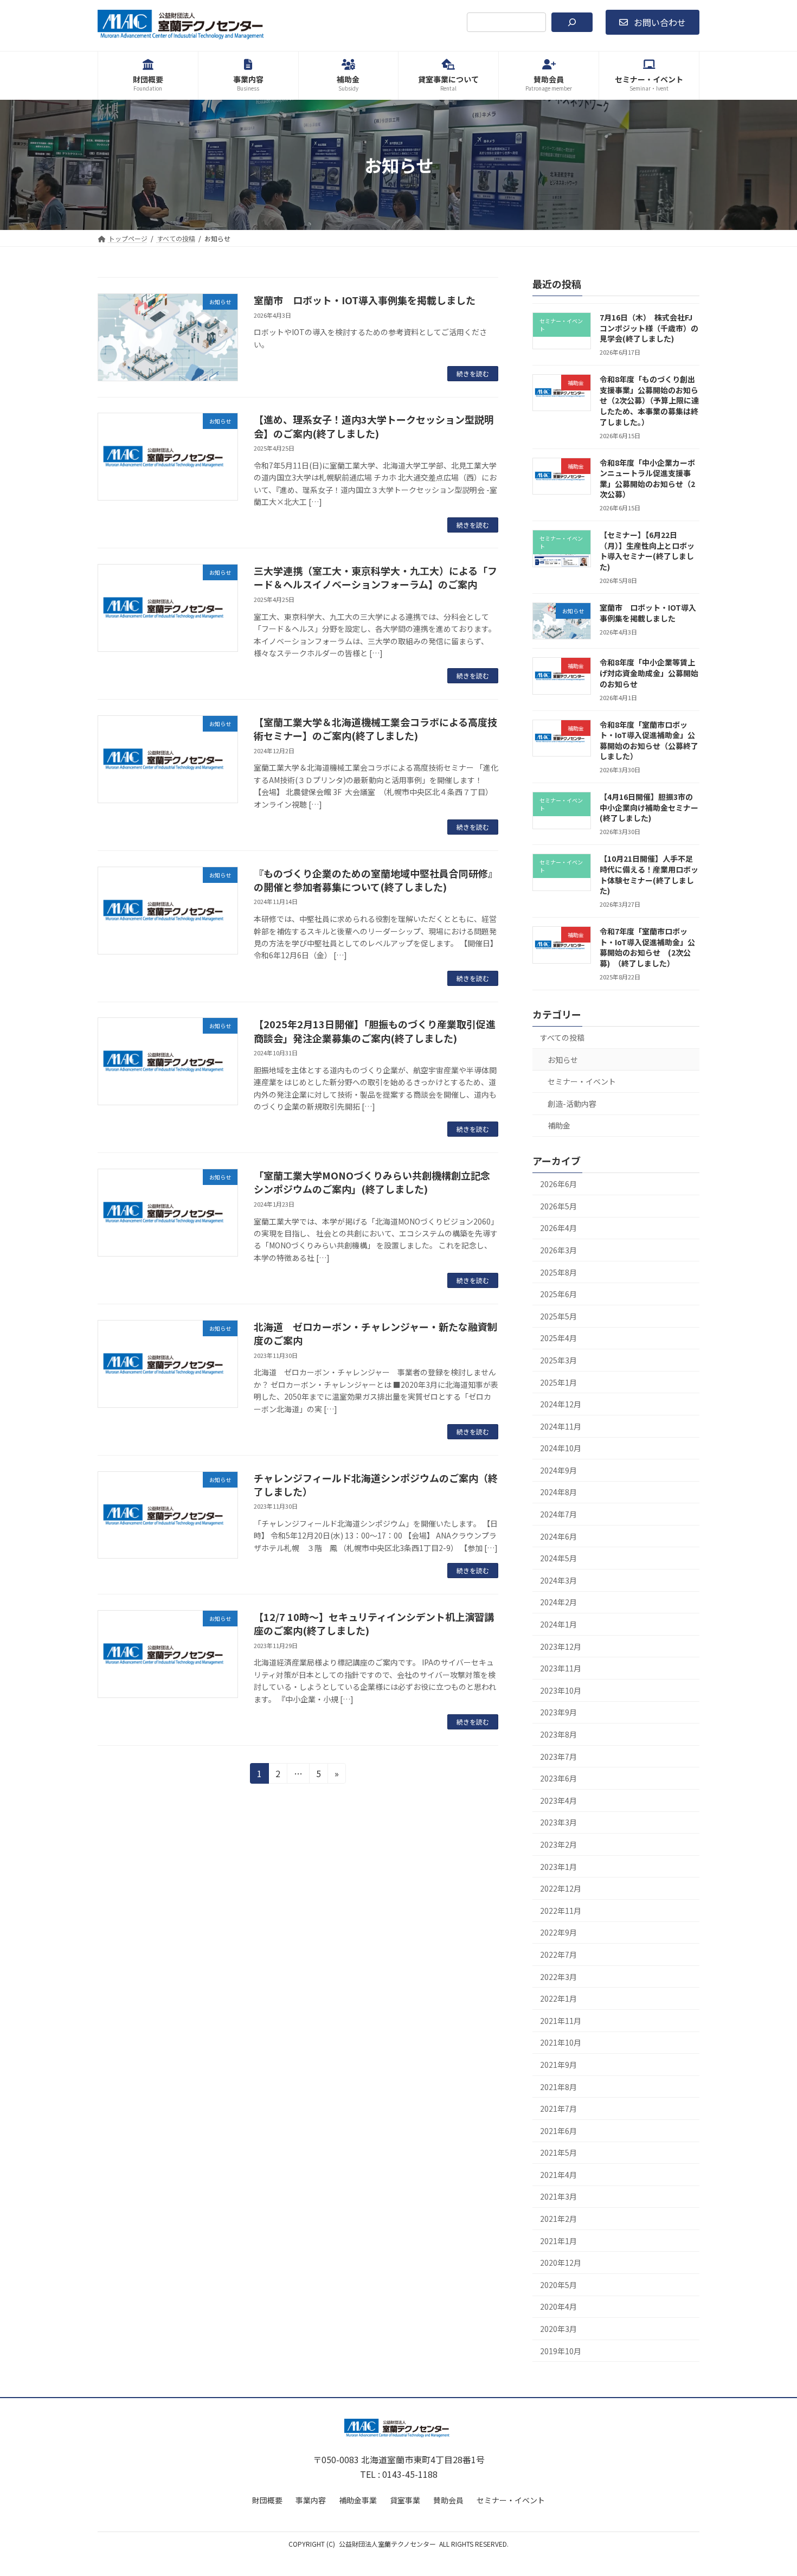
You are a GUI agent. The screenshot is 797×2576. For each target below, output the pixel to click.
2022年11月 (561, 1911)
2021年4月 (558, 2175)
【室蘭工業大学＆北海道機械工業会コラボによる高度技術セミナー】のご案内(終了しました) (375, 729)
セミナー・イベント (582, 1081)
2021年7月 (558, 2109)
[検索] (572, 22)
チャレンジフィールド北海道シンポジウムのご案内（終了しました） (376, 1485)
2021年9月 (558, 2065)
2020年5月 (558, 2285)
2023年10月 (561, 1690)
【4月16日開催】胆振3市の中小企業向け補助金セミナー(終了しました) (649, 807)
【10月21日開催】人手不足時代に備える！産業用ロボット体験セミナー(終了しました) (649, 875)
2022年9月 (558, 1933)
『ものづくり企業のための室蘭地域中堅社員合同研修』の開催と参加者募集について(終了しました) (376, 880)
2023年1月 (558, 1867)
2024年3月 (558, 1580)
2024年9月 (558, 1470)
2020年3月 (558, 2329)
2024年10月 (561, 1448)
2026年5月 (558, 1206)
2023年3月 (558, 1823)
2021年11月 (561, 2021)
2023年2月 (558, 1844)
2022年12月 (561, 1888)
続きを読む (473, 373)
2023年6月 (558, 1778)
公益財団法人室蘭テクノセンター (387, 2544)
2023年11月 (561, 1668)
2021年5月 (558, 2152)
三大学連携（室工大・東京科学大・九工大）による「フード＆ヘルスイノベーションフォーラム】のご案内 (375, 577)
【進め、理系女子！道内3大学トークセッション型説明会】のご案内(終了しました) (374, 426)
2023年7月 (558, 1757)
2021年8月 (558, 2087)
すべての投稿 (562, 1037)
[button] (653, 22)
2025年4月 (558, 1338)
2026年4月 (558, 1228)
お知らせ (563, 1060)
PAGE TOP (770, 2489)
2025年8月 (558, 1272)
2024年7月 (558, 1514)
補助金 (559, 1126)
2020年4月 (558, 2307)
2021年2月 (558, 2219)
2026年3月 (558, 1250)
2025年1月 (558, 1382)
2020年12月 (561, 2263)
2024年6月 (558, 1536)
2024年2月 (558, 1603)
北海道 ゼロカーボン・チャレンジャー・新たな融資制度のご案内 (375, 1333)
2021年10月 (561, 2043)
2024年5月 (558, 1558)
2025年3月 (558, 1360)
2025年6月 (558, 1294)
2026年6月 (558, 1184)
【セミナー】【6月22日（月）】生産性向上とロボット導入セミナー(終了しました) (647, 551)
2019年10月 (561, 2351)
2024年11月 (561, 1426)
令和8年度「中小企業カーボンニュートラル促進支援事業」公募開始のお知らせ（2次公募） (647, 479)
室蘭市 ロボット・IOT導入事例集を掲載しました (365, 300)
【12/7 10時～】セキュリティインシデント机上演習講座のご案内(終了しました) (374, 1623)
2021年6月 (558, 2131)
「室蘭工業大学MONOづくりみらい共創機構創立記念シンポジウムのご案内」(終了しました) (372, 1182)
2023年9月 (558, 1713)
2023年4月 (558, 1800)
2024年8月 (558, 1492)
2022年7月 (558, 1955)
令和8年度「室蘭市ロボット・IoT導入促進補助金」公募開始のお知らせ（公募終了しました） (649, 741)
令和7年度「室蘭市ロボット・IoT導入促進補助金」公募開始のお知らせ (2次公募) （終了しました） (647, 947)
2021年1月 (558, 2241)
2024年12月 (561, 1404)
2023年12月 (561, 1646)
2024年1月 (558, 1624)
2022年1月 (558, 1998)
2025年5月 (558, 1316)
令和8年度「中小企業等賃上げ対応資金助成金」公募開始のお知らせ (649, 673)
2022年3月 (558, 1977)
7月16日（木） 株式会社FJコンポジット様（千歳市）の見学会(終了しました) (649, 328)
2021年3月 (558, 2197)
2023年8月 (558, 1734)
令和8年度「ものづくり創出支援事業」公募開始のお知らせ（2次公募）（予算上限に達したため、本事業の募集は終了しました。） (649, 400)
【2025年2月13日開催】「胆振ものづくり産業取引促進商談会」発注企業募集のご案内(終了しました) (375, 1031)
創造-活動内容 (572, 1104)
